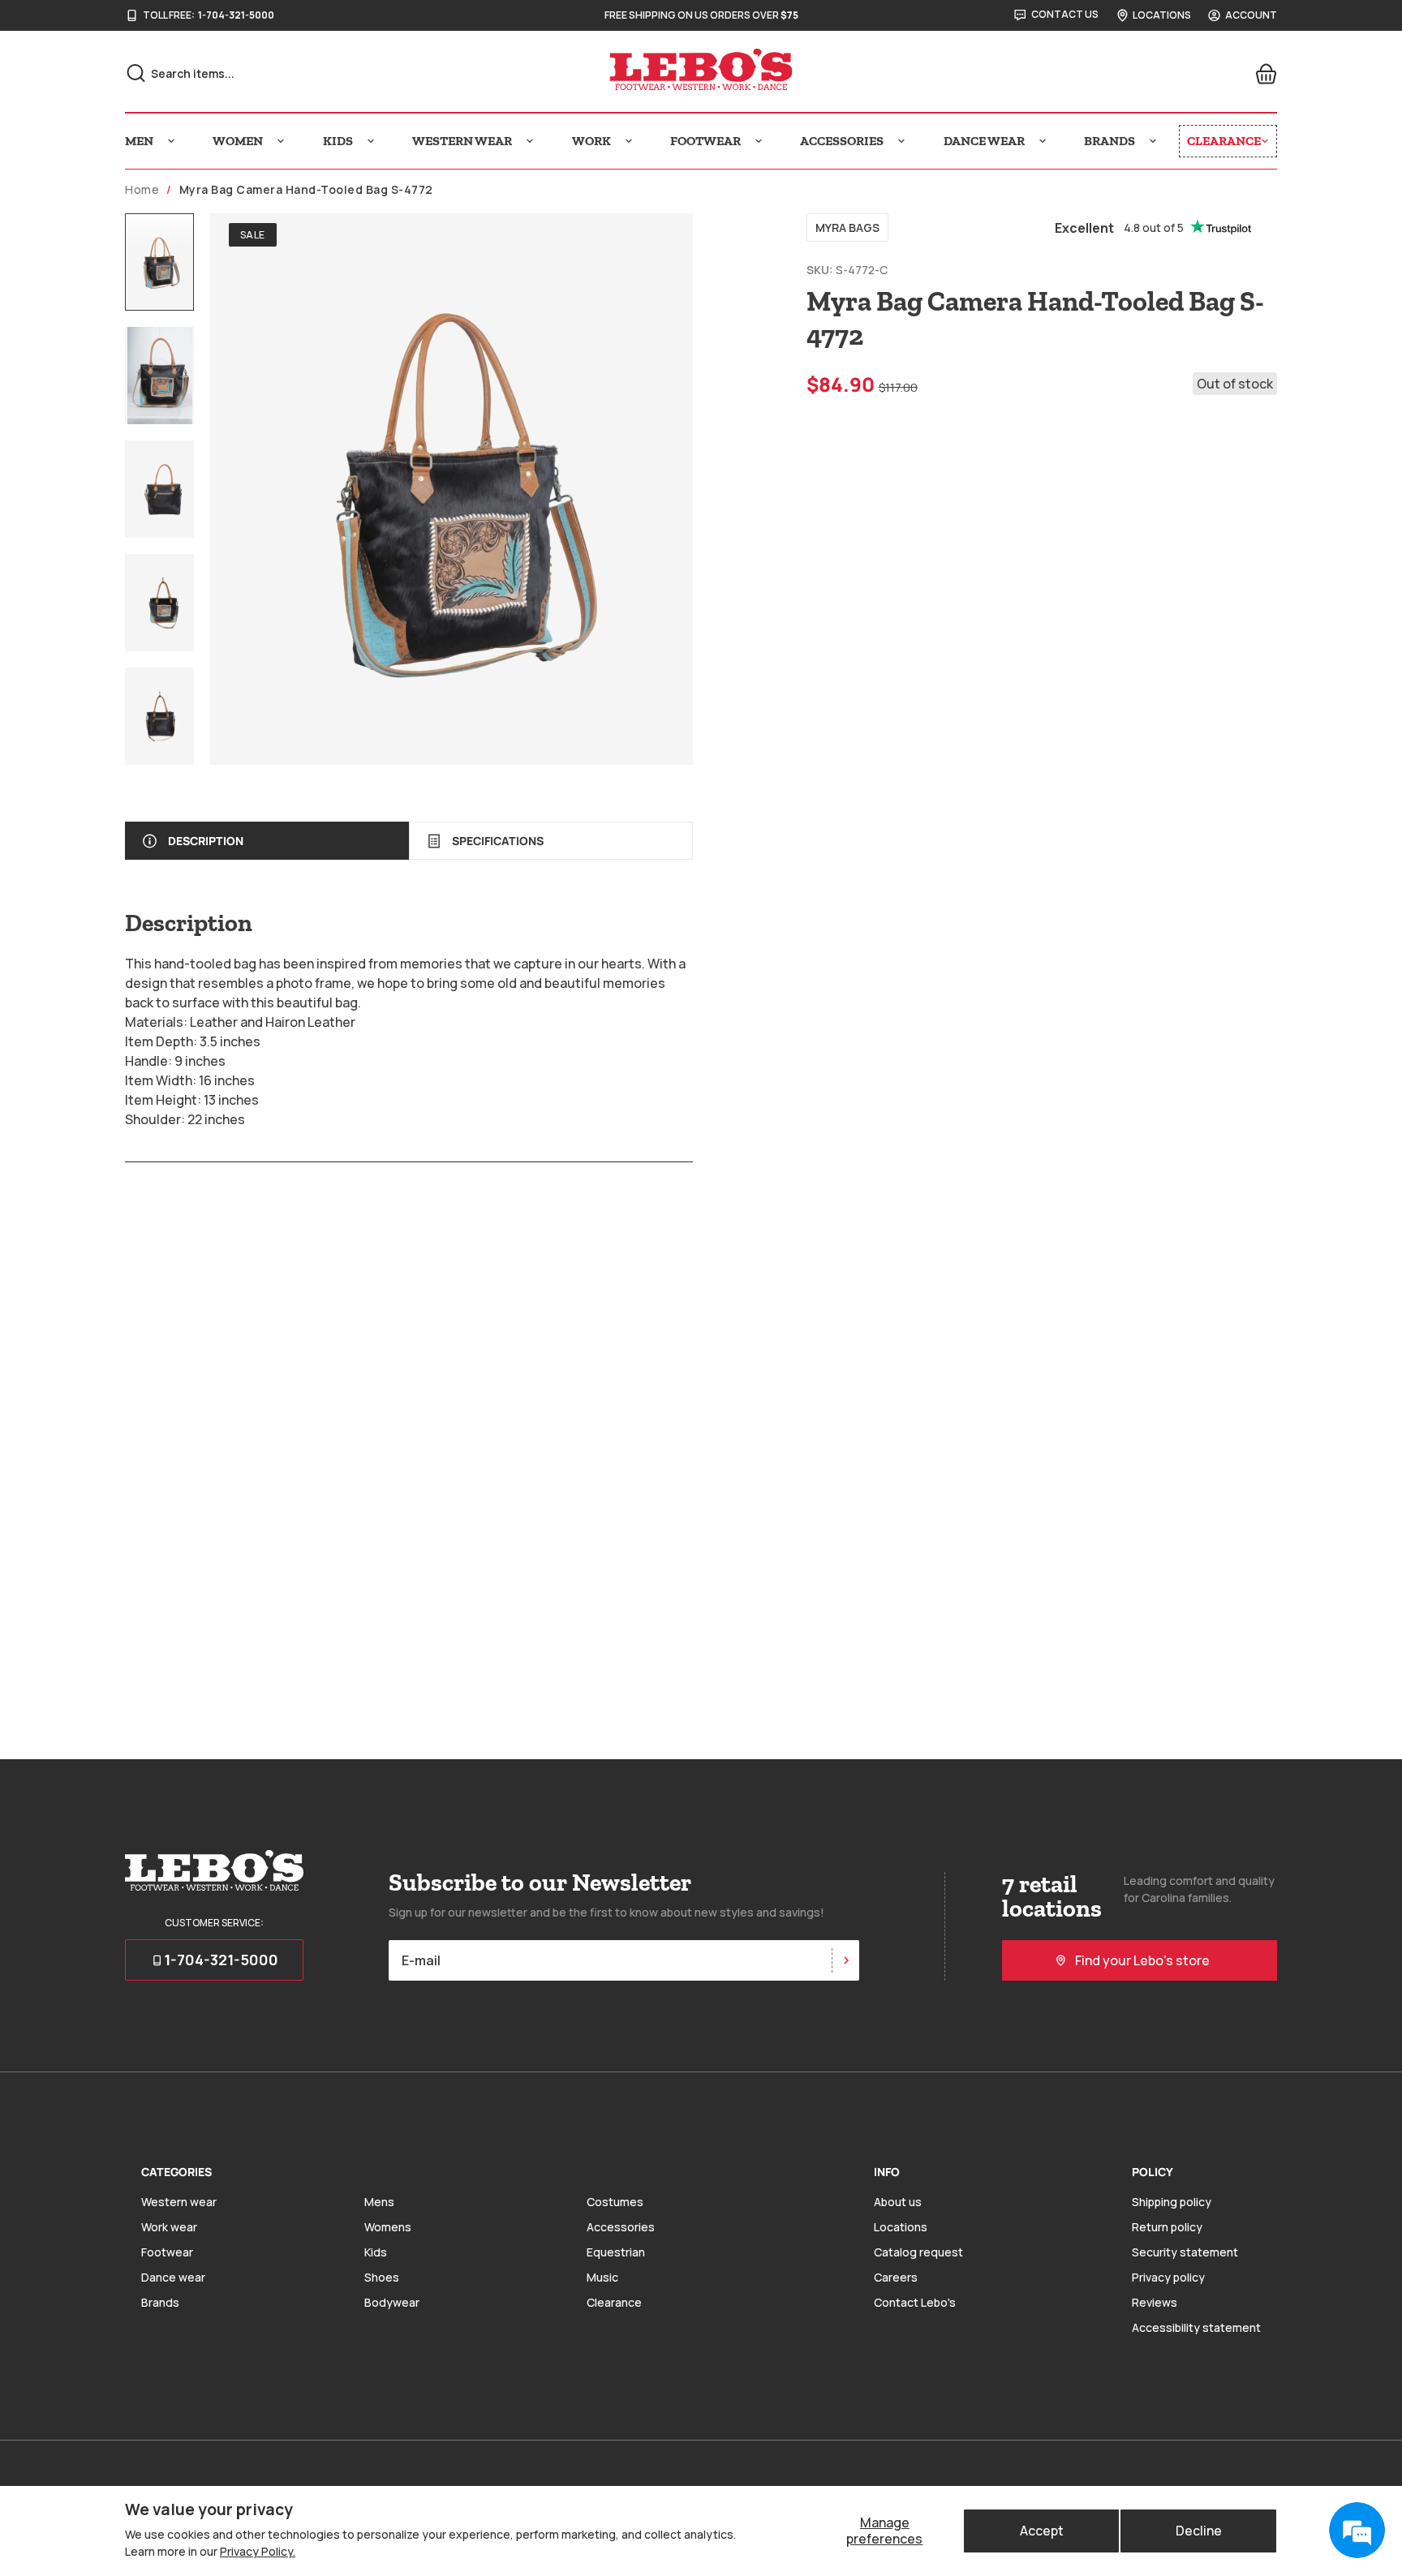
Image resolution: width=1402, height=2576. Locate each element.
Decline (1199, 2531)
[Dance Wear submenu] (1043, 141)
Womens (388, 2227)
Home (142, 190)
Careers (896, 2277)
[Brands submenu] (1153, 141)
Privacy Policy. (258, 2551)
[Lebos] (701, 70)
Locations (901, 2227)
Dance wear (173, 2277)
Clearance (614, 2302)
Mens (379, 2202)
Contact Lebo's (915, 2302)
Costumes (615, 2202)
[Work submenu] (629, 141)
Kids (376, 2252)
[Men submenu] (171, 141)
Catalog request (918, 2252)
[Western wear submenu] (530, 141)
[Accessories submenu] (901, 141)
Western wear (179, 2202)
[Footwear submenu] (759, 141)
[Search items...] (136, 73)
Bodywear (392, 2302)
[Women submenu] (281, 141)
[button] (159, 262)
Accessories (621, 2227)
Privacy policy (1168, 2277)
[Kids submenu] (371, 141)
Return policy (1167, 2227)
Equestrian (616, 2252)
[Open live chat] (1357, 2531)
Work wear (169, 2227)
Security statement (1185, 2252)
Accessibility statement (1196, 2327)
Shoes (382, 2277)
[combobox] (304, 73)
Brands (160, 2302)
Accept (1042, 2531)
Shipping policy (1172, 2202)
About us (898, 2202)
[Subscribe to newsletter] (845, 1960)
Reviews (1155, 2302)
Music (602, 2277)
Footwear (167, 2252)
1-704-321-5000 (236, 15)
